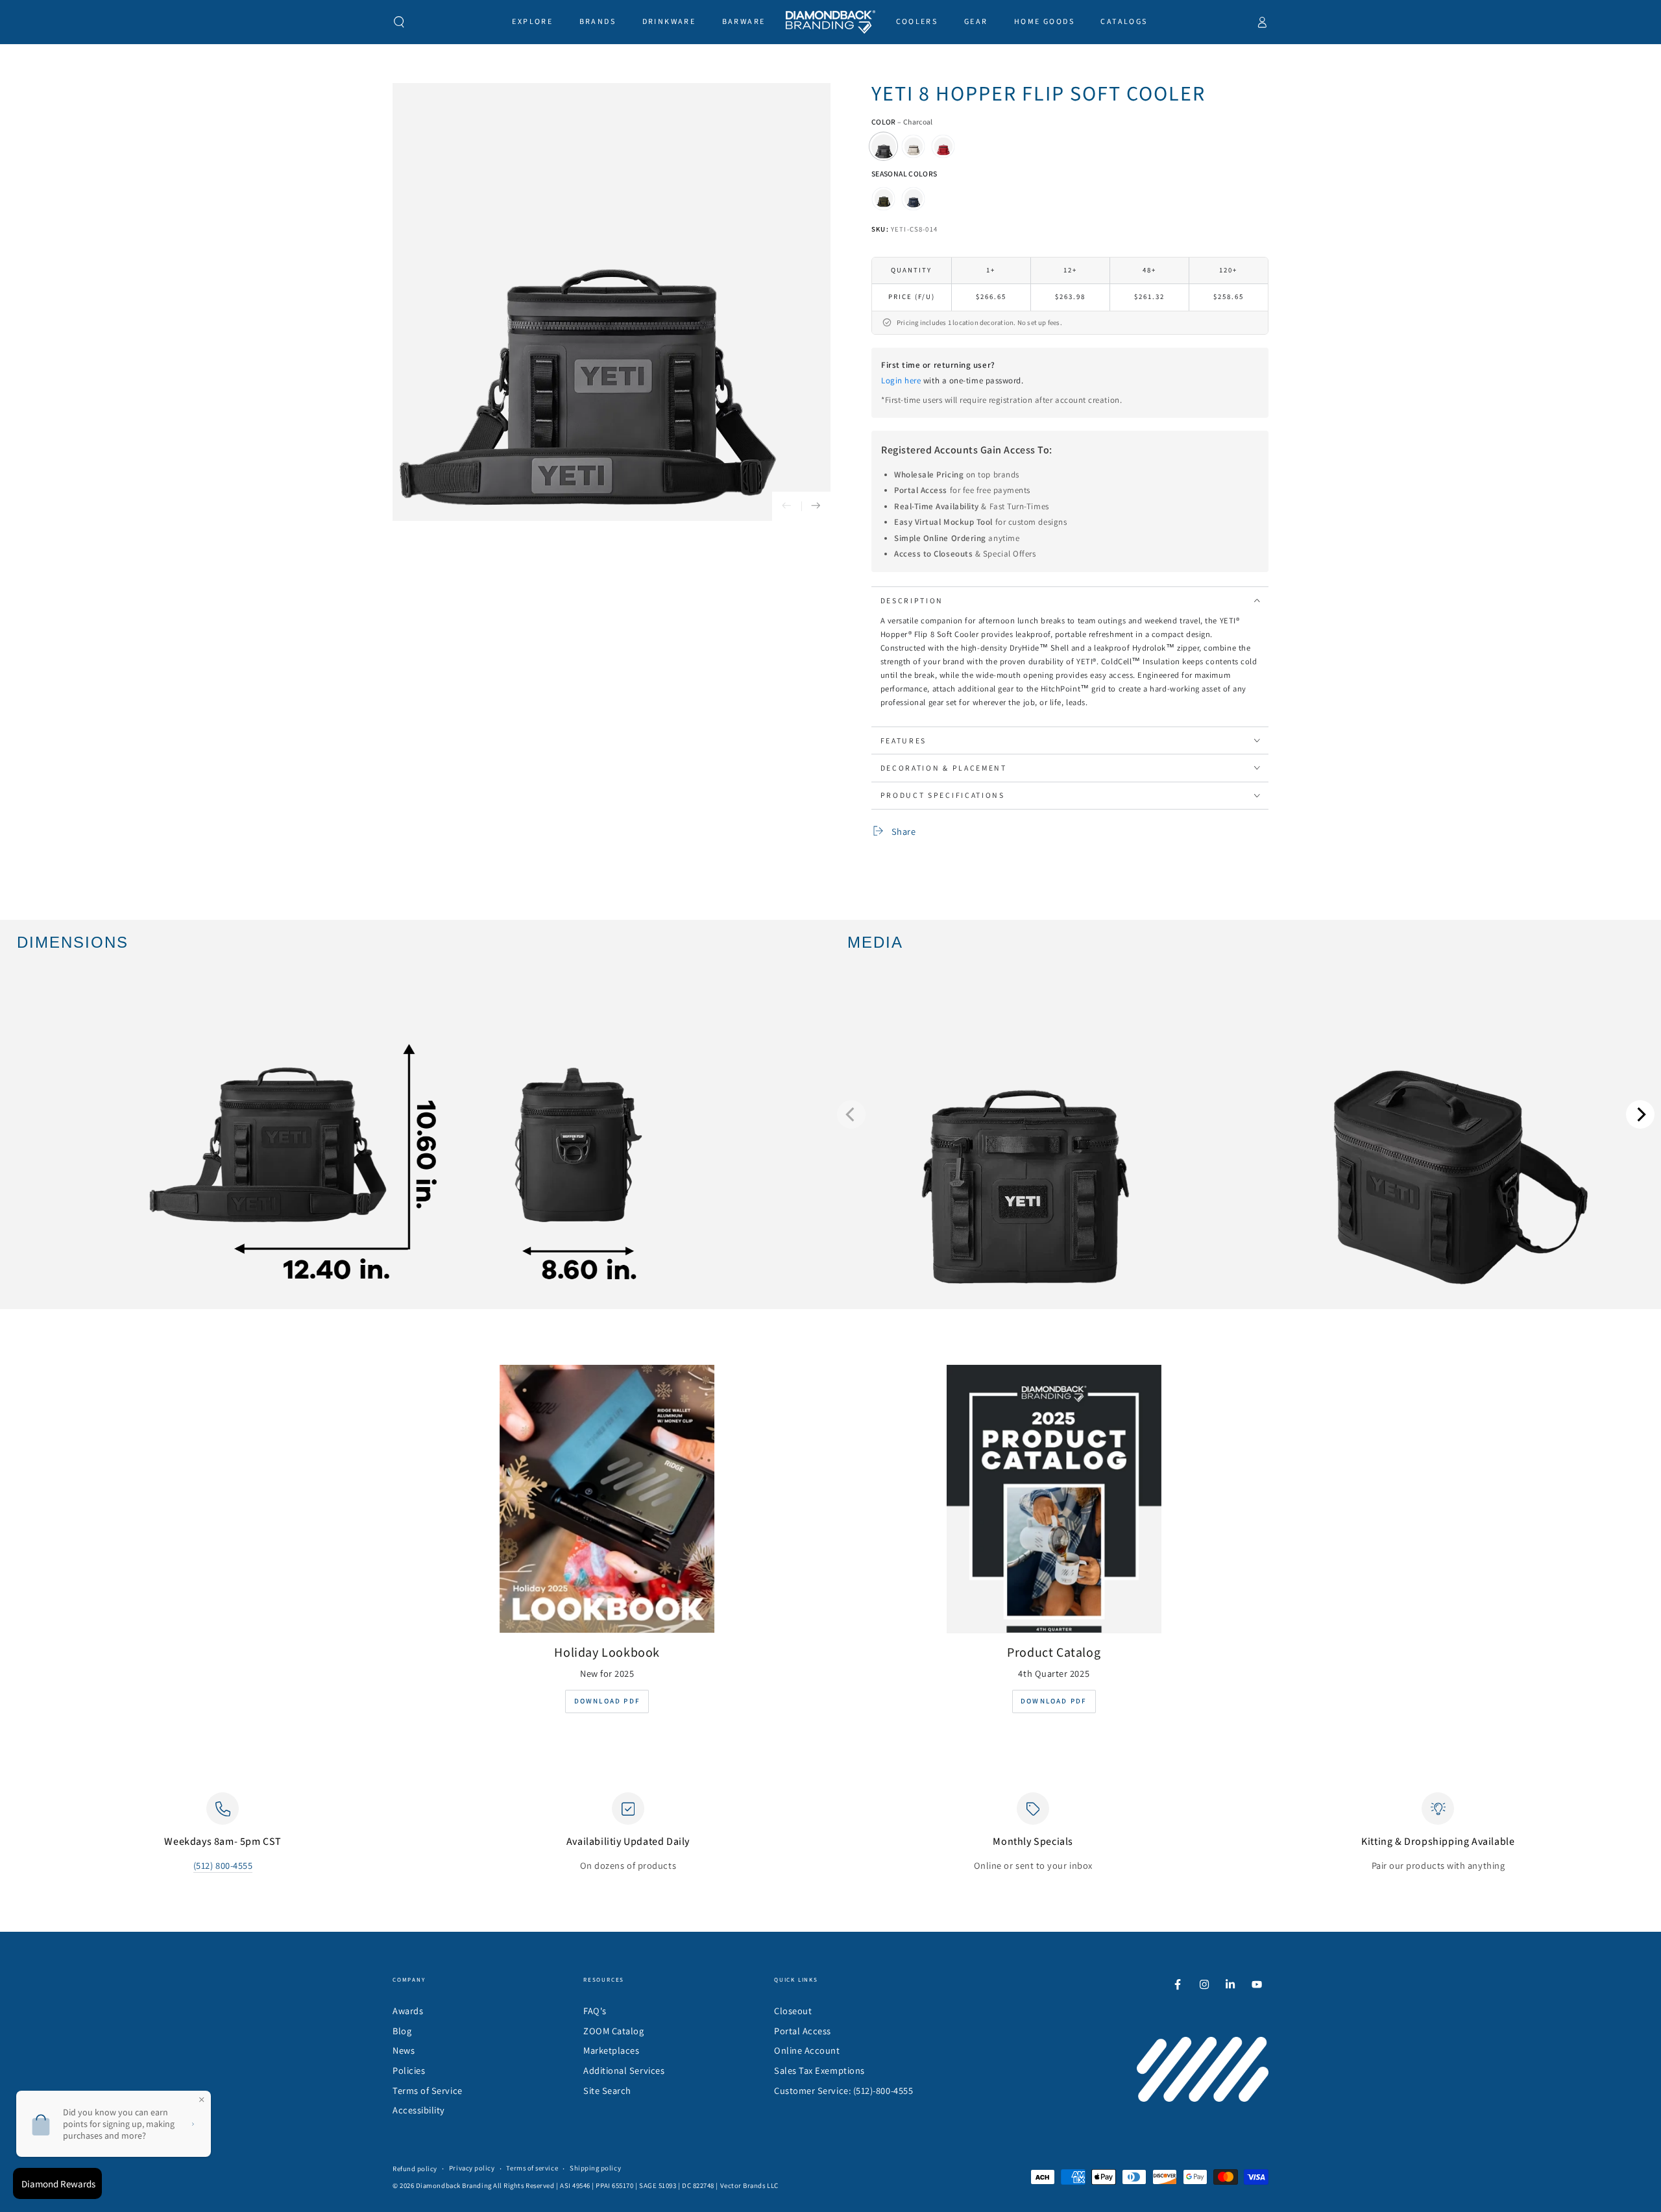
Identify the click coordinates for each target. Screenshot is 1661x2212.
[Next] (1640, 1114)
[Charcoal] (884, 147)
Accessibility (419, 2110)
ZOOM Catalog (613, 2031)
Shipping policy (595, 2168)
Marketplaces (611, 2050)
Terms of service (532, 2168)
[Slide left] (787, 506)
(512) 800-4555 (223, 1865)
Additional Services (624, 2070)
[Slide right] (816, 506)
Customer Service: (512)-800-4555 (843, 2090)
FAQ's (595, 2011)
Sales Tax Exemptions (819, 2070)
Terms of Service (428, 2090)
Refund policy (415, 2169)
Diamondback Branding (454, 2185)
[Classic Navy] (914, 198)
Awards (408, 2011)
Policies (409, 2070)
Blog (402, 2031)
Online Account (807, 2050)
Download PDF (607, 1701)
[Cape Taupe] (914, 147)
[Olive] (884, 198)
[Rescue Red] (943, 147)
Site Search (607, 2090)
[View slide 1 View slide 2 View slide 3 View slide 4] (1246, 1114)
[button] (399, 22)
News (404, 2050)
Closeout (793, 2011)
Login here (901, 380)
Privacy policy (472, 2168)
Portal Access (803, 2031)
